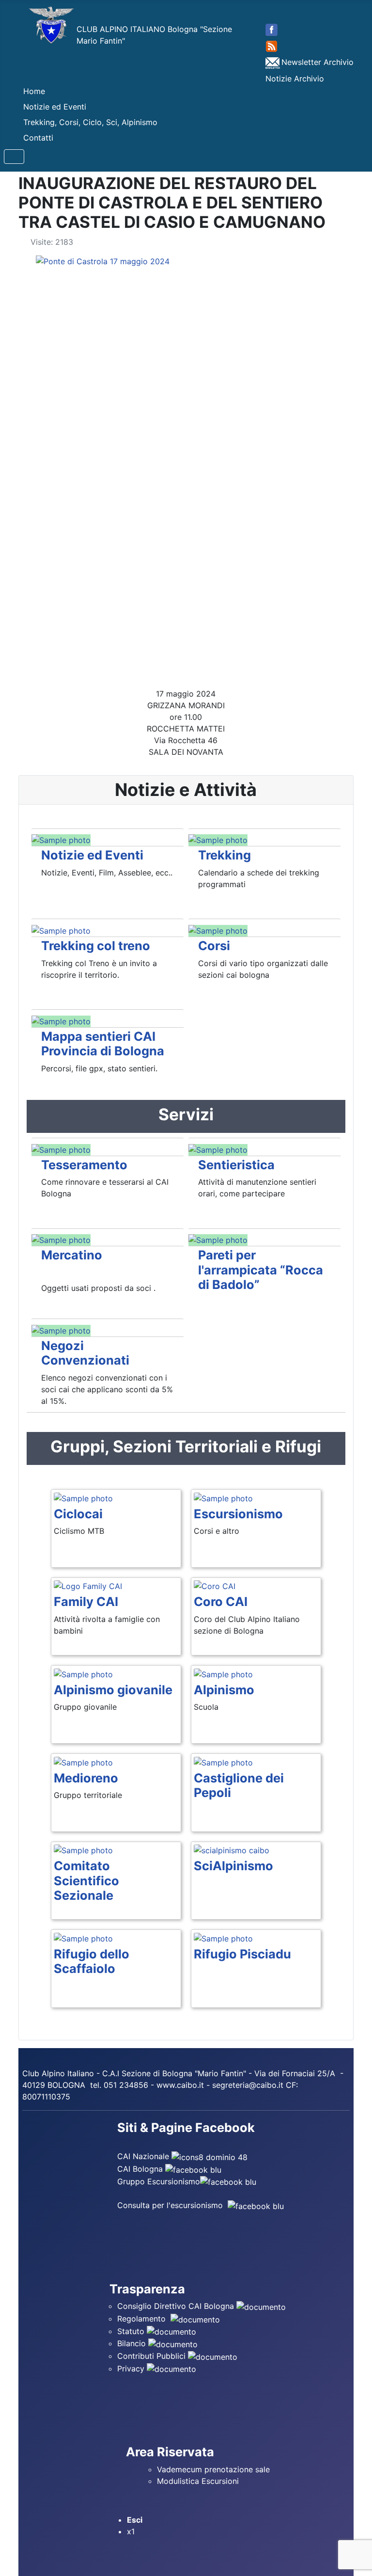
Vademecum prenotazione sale (216, 2469)
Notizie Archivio (295, 79)
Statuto (132, 2331)
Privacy (132, 2369)
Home (34, 91)
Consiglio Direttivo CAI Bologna (176, 2306)
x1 (131, 2531)
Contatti (38, 138)
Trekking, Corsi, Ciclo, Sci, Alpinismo (90, 122)
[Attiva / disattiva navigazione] (14, 157)
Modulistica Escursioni (198, 2481)
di (156, 2073)
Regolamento (143, 2319)
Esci (135, 2520)
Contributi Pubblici (153, 2356)
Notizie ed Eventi (55, 107)
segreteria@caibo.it (248, 2085)
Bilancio (133, 2343)
